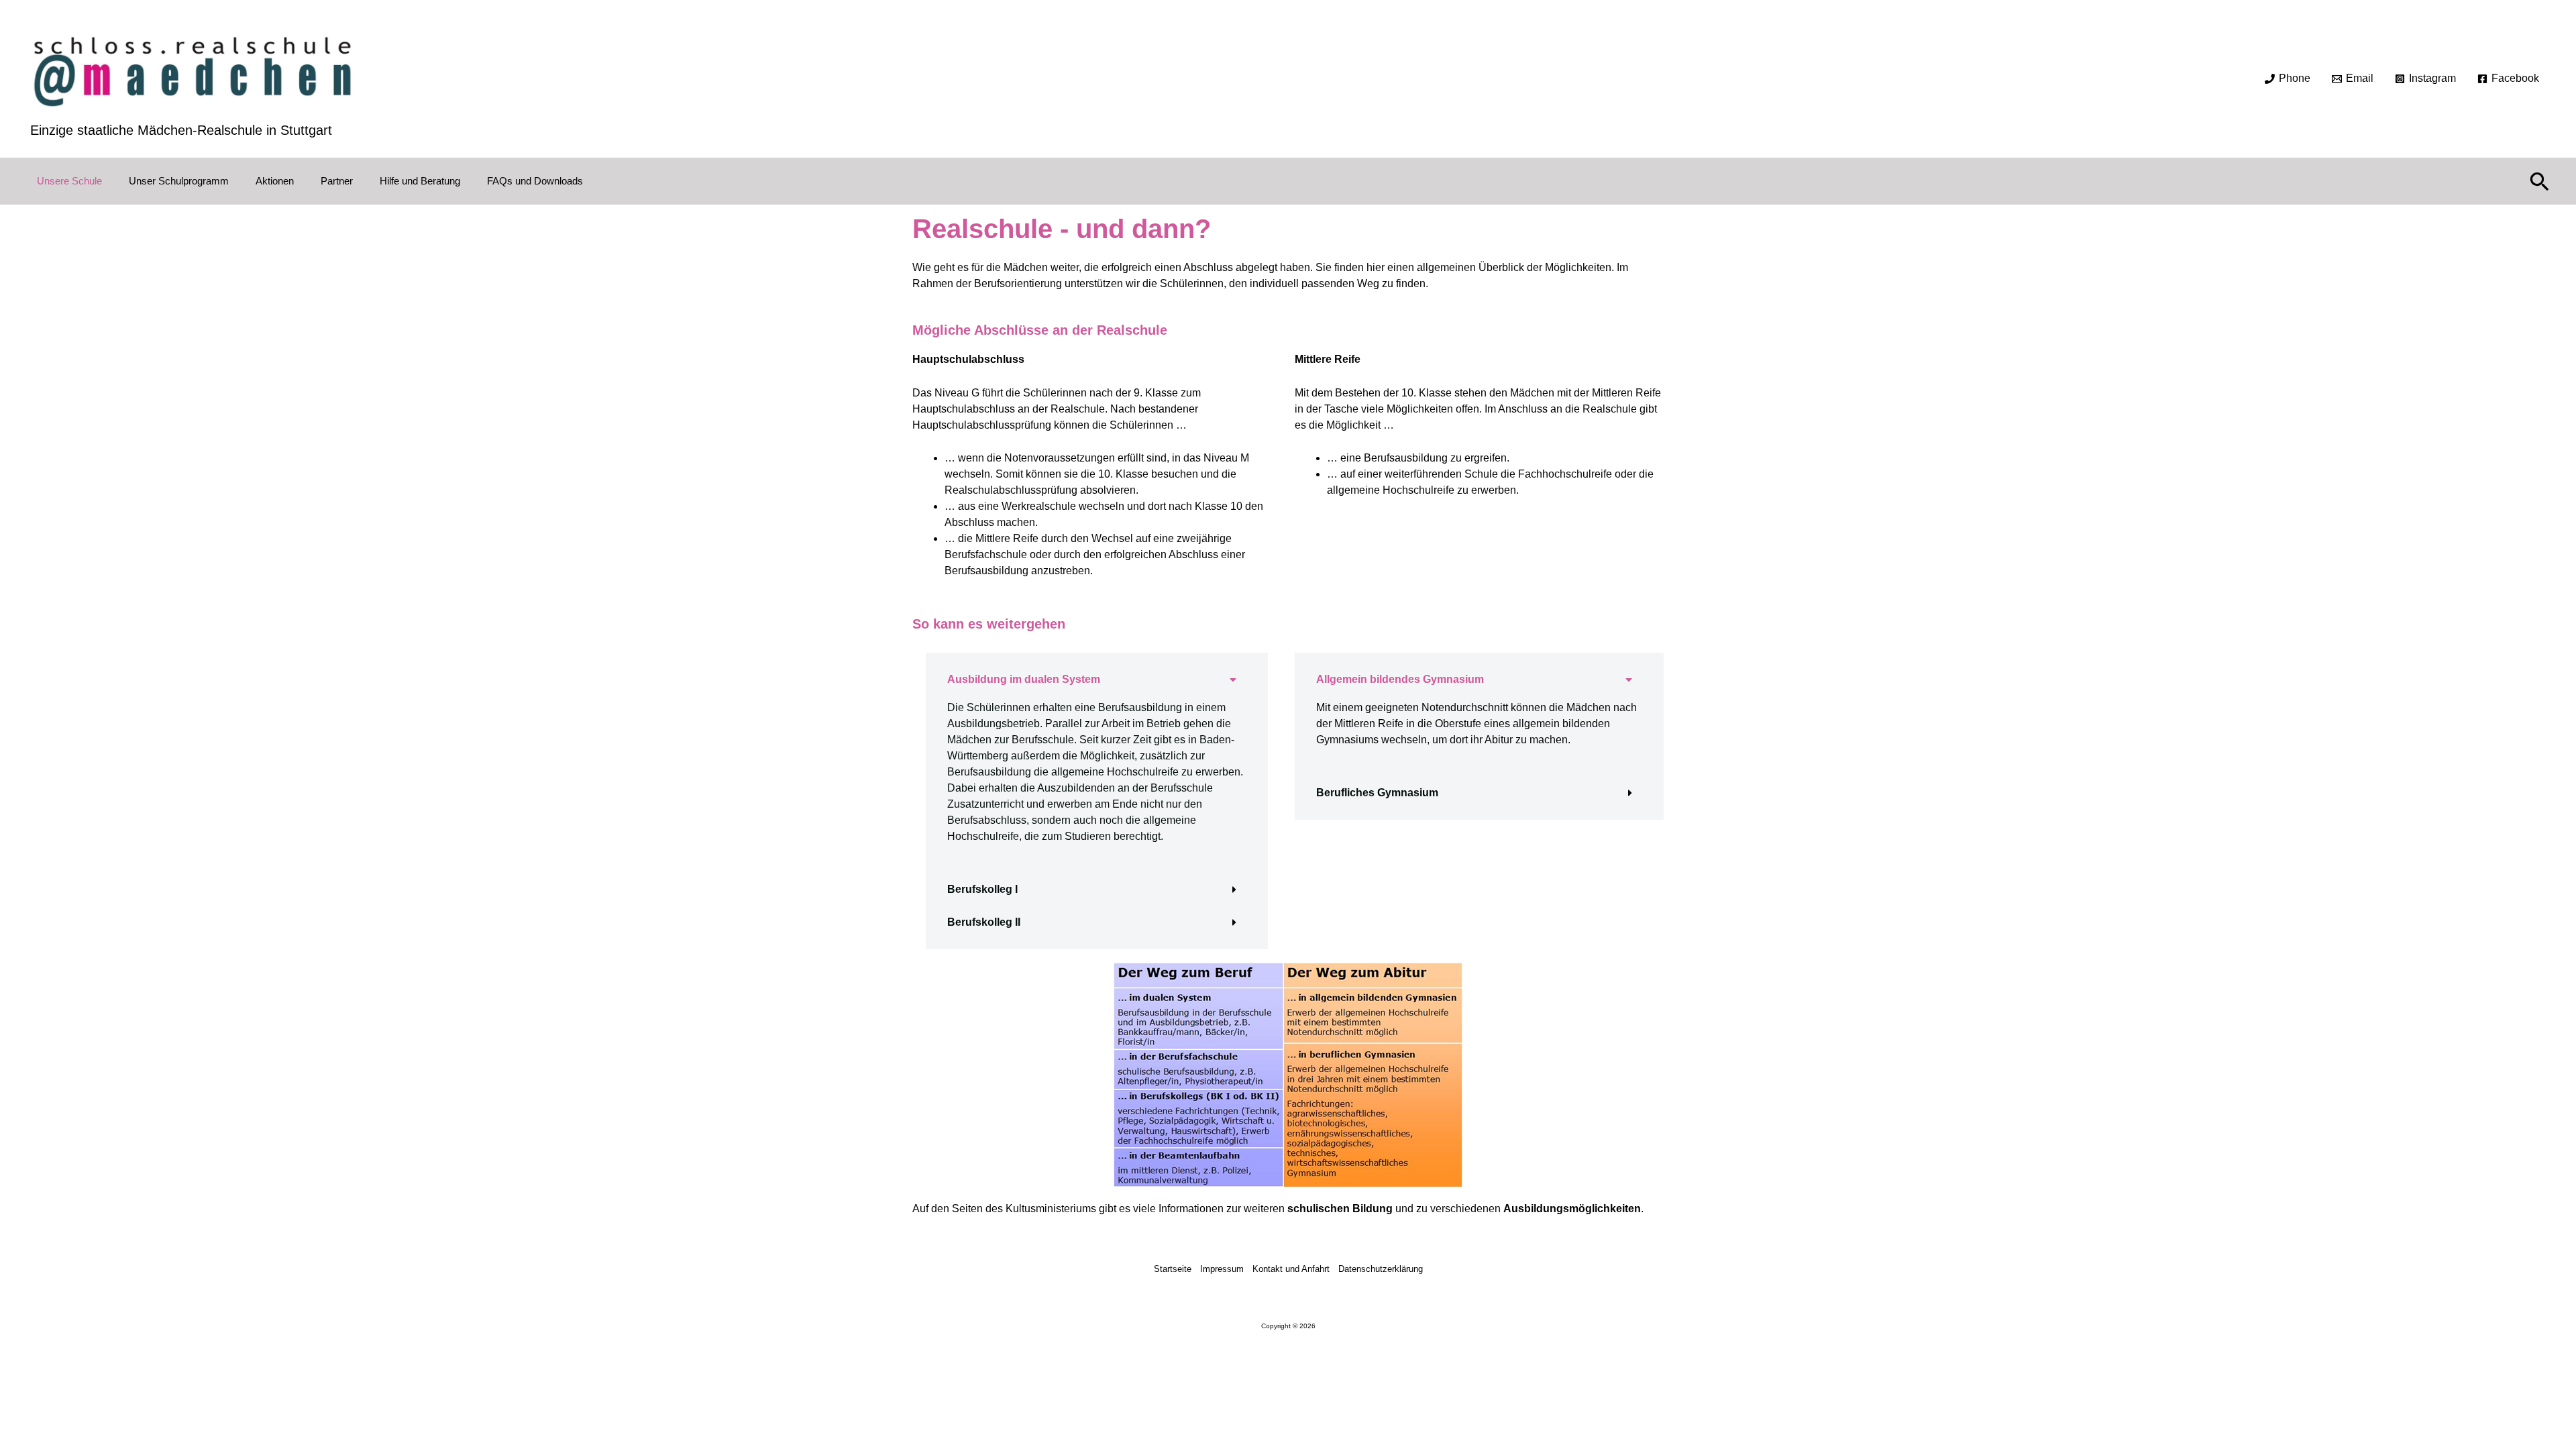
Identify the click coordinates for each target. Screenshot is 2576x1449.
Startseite (1173, 1269)
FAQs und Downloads (535, 181)
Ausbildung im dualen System (1024, 679)
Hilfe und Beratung (420, 181)
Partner (337, 181)
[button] (2540, 181)
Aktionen (275, 181)
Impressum (1222, 1269)
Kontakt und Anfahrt (1291, 1269)
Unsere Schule (69, 181)
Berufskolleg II (984, 922)
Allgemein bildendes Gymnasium (1400, 679)
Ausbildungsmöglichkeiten (1572, 1209)
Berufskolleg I (982, 889)
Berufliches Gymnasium (1377, 793)
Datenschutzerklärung (1381, 1269)
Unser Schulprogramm (179, 181)
